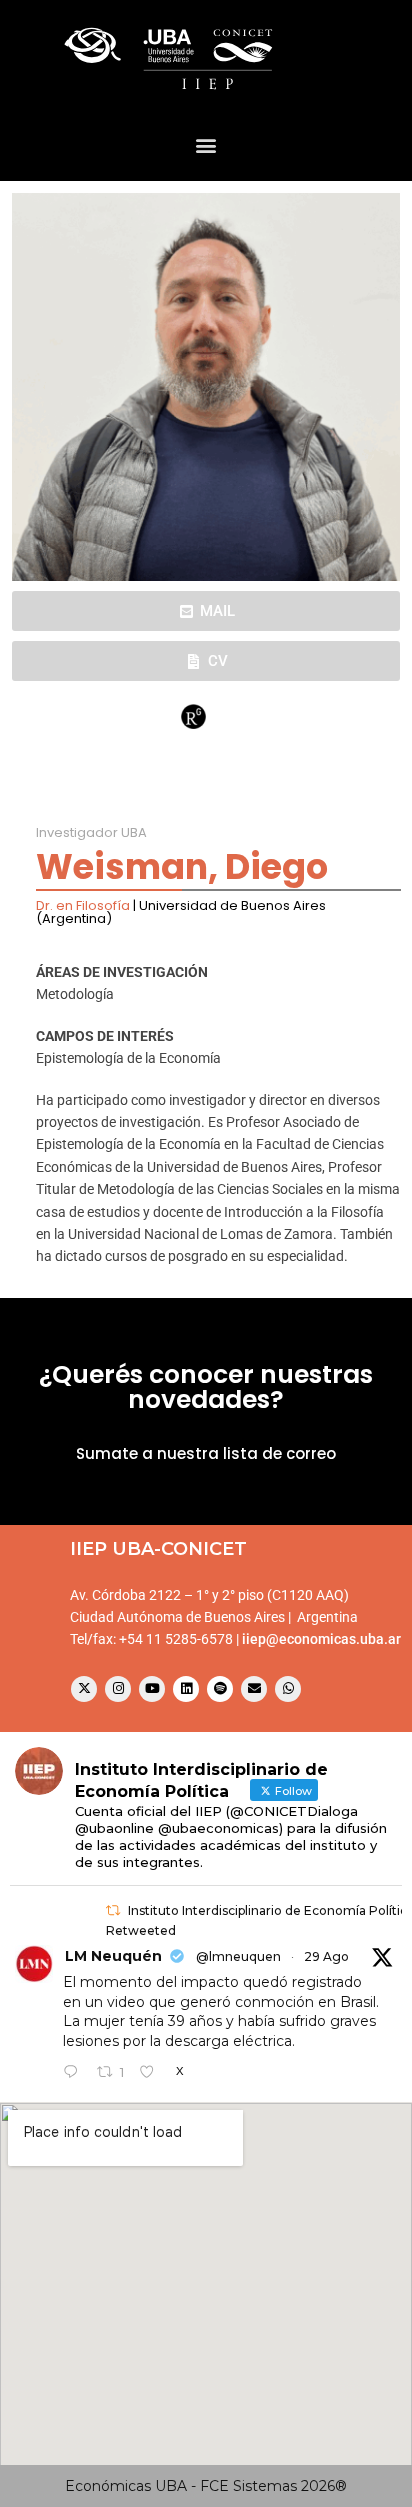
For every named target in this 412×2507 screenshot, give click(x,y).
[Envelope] (254, 1689)
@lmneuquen (238, 1956)
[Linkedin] (186, 1689)
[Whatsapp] (288, 1689)
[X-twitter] (84, 1689)
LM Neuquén (113, 1956)
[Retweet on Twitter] (113, 1910)
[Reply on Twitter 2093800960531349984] (75, 2073)
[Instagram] (118, 1689)
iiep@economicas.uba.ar (321, 1639)
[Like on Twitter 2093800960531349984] (152, 2073)
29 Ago (326, 1956)
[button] (206, 144)
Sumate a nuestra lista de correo (206, 1453)
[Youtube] (152, 1689)
